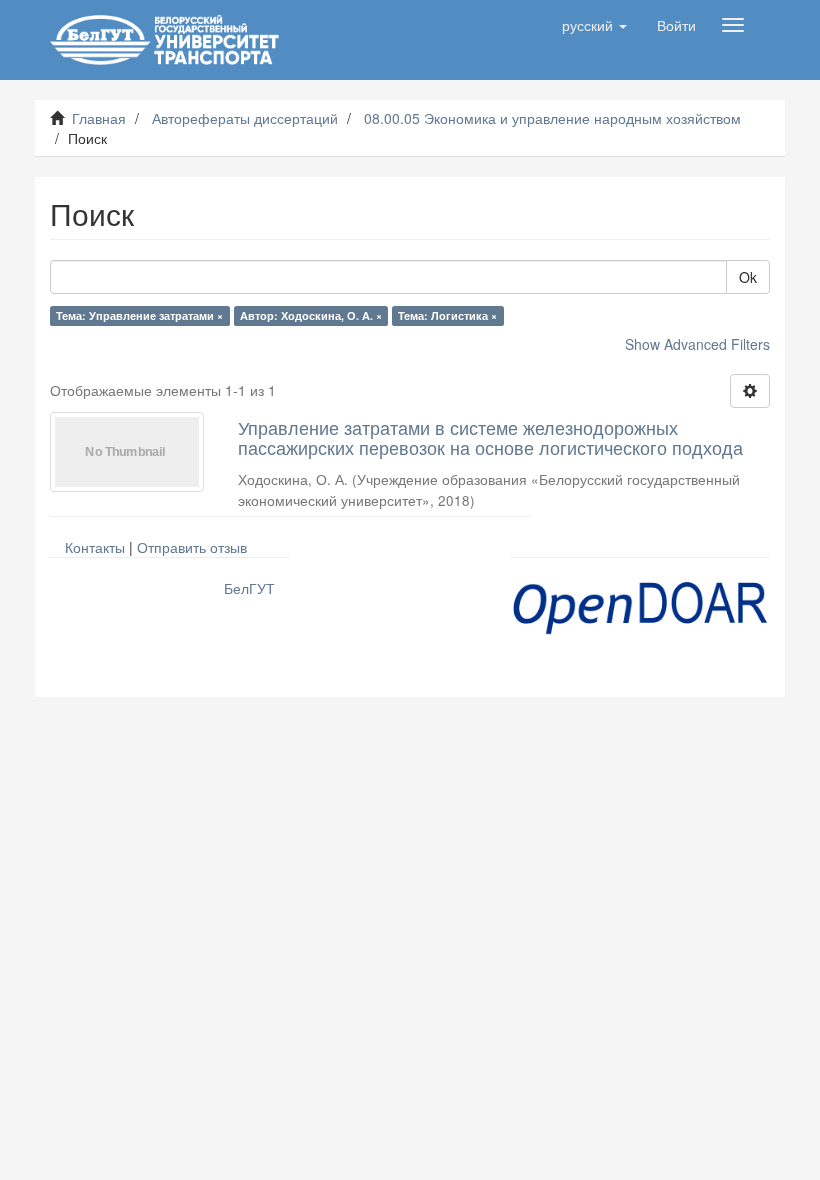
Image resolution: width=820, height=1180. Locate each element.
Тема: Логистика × (447, 315)
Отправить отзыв (192, 547)
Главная (99, 118)
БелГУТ (249, 588)
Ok (748, 277)
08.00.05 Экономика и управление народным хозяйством (552, 118)
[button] (594, 25)
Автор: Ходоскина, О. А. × (311, 315)
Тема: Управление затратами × (139, 315)
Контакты (95, 547)
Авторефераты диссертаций (245, 118)
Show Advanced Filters (697, 344)
